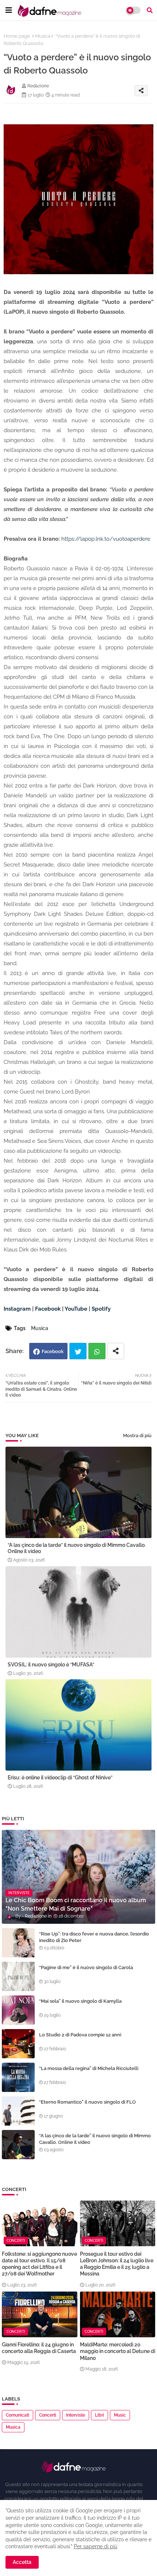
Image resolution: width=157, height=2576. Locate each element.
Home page (17, 36)
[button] (150, 10)
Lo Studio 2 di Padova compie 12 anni (80, 2035)
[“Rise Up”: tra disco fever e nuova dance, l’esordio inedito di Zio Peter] (18, 1943)
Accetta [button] (22, 2562)
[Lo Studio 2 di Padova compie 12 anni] (18, 2044)
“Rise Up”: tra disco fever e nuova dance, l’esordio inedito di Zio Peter (94, 1937)
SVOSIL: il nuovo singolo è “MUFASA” (51, 1665)
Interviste (76, 2415)
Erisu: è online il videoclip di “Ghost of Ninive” (60, 1778)
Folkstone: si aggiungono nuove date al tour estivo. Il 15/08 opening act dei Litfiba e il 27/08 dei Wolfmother (39, 2264)
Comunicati (18, 2415)
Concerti (48, 2415)
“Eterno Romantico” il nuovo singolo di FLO (87, 2102)
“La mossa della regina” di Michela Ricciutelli (89, 2068)
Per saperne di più (95, 2546)
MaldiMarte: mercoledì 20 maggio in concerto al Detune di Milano (118, 2351)
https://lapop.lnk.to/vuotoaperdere (106, 539)
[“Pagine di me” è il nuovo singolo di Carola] (18, 1976)
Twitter (78, 1351)
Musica (43, 36)
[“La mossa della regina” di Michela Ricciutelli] (18, 2077)
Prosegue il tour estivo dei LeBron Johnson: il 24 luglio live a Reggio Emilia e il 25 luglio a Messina (117, 2264)
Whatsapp (97, 1351)
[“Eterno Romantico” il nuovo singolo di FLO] (18, 2111)
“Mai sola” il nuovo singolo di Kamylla (80, 2001)
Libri (99, 2415)
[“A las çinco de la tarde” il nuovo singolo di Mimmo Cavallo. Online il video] (18, 2145)
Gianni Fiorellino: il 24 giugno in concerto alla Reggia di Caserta (39, 2348)
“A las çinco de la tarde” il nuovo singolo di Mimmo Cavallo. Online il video (77, 1548)
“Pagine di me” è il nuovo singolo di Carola (86, 1967)
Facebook (53, 1351)
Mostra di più (137, 1436)
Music (120, 2415)
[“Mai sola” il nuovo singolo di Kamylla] (18, 2010)
